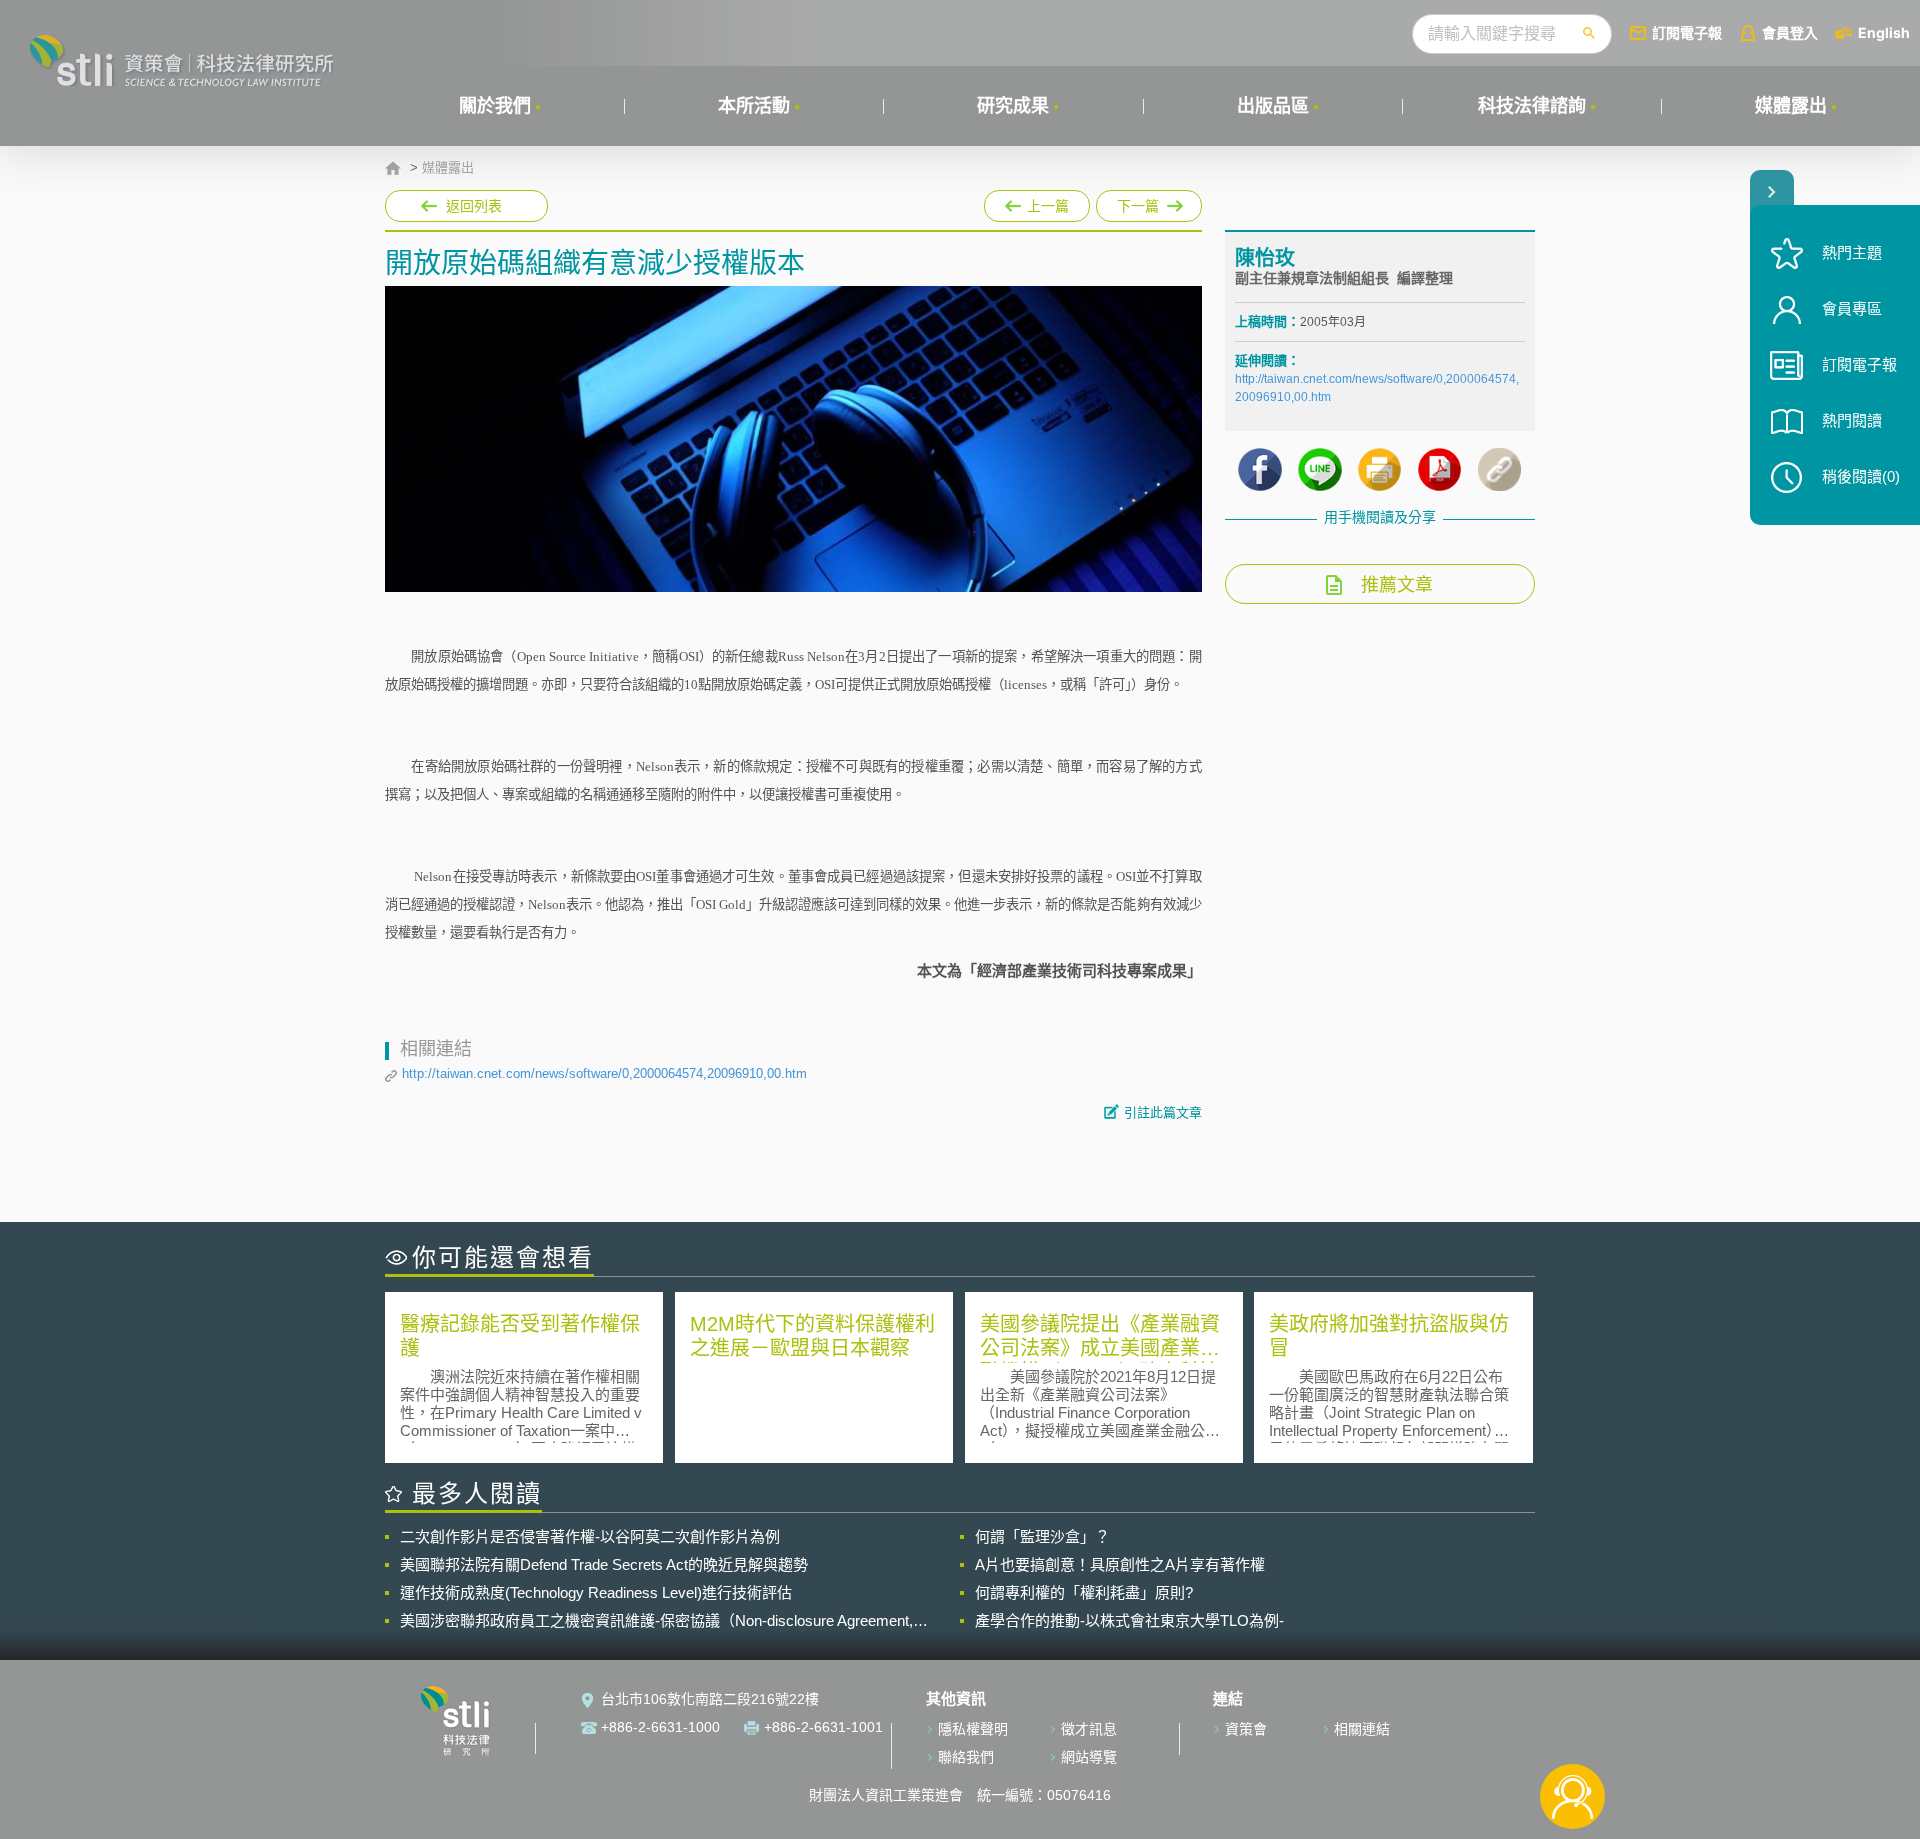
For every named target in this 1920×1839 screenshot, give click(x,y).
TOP (1572, 1730)
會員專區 (1852, 308)
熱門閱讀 (1852, 420)
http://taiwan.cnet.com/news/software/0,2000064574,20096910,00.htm (604, 1073)
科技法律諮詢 (1532, 106)
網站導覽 (1089, 1757)
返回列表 (474, 206)
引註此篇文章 (1163, 1112)
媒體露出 (1791, 106)
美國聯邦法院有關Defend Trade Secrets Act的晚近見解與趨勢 (604, 1564)
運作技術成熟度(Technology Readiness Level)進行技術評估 (596, 1592)
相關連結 (1362, 1729)
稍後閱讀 (1861, 476)
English (1884, 32)
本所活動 (754, 106)
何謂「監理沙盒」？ (1042, 1536)
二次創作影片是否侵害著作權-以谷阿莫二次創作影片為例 (590, 1536)
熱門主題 (1852, 252)
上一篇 (1037, 202)
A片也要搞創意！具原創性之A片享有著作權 (1120, 1564)
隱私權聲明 (973, 1729)
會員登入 (1790, 32)
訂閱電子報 (1687, 32)
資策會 (1246, 1729)
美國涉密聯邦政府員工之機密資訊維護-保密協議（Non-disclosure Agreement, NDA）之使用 (656, 1621)
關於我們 (495, 106)
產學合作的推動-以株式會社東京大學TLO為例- (1129, 1620)
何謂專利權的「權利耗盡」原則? (1084, 1592)
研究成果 (1013, 106)
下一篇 (1149, 202)
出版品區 (1273, 106)
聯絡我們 (966, 1757)
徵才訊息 (1089, 1729)
